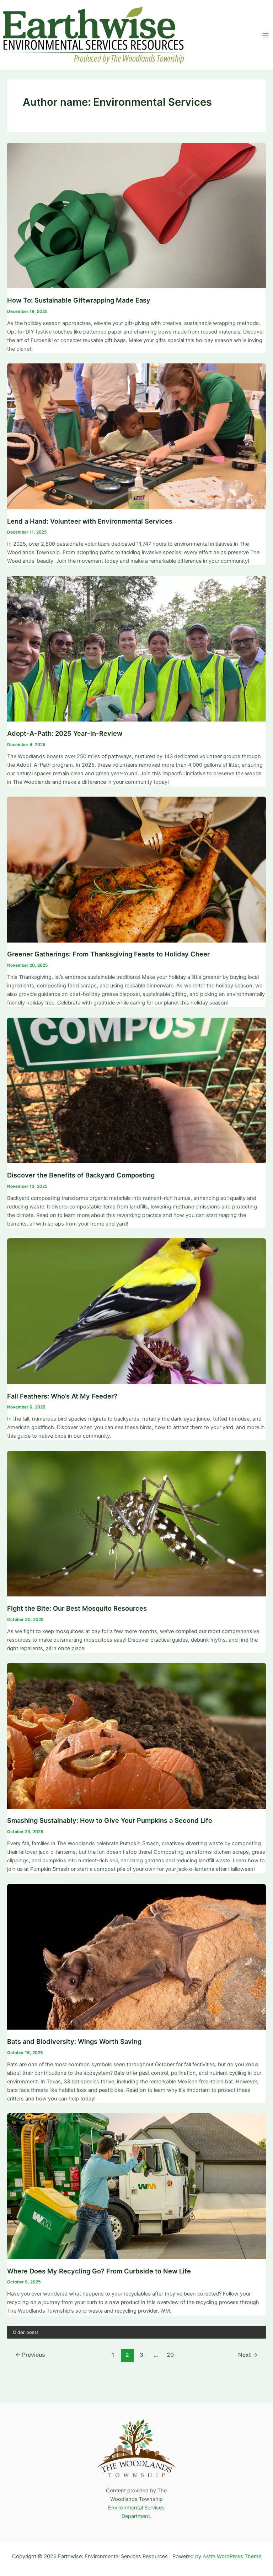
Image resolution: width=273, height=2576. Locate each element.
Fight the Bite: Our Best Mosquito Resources (77, 1608)
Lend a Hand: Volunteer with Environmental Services (90, 521)
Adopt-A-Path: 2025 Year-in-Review (65, 733)
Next (248, 2355)
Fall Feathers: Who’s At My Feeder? (62, 1396)
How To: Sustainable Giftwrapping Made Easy (79, 300)
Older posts (26, 2332)
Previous (30, 2355)
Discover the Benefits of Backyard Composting (81, 1175)
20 (170, 2355)
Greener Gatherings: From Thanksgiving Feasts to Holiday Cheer (108, 954)
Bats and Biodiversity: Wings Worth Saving (74, 2041)
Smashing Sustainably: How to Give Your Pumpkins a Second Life (110, 1820)
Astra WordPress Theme (232, 2556)
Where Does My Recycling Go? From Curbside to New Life (99, 2271)
